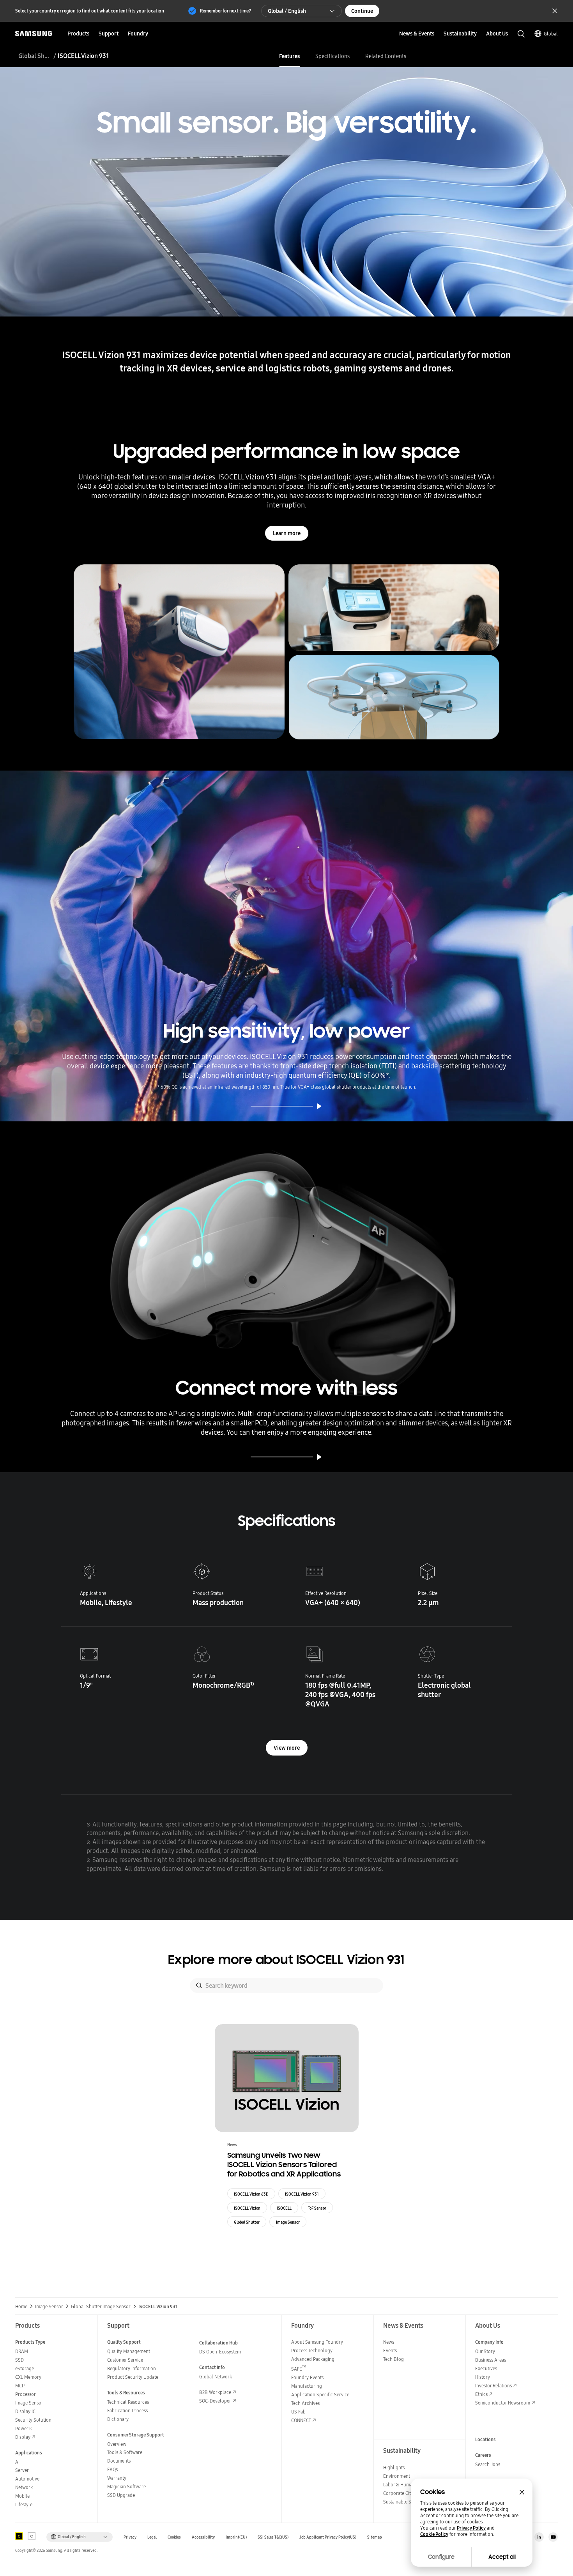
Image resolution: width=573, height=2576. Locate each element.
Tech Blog (393, 2359)
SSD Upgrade (121, 2495)
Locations (485, 2439)
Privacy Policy (471, 2528)
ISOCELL (284, 2208)
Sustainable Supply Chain (410, 2502)
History (483, 2377)
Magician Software (126, 2487)
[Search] (199, 1985)
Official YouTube (553, 2537)
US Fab (298, 2412)
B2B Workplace (215, 2392)
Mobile (22, 2496)
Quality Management (129, 2351)
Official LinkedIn (539, 2537)
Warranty (117, 2478)
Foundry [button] (138, 34)
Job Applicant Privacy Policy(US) (328, 2537)
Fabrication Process (127, 2411)
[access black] (19, 2536)
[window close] (522, 2492)
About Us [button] (497, 34)
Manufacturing (307, 2386)
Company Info (489, 2342)
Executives (486, 2368)
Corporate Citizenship (405, 2493)
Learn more (287, 533)
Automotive (27, 2479)
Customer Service (125, 2360)
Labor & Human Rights (406, 2485)
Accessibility (203, 2537)
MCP (20, 2386)
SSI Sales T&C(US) (273, 2537)
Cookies (174, 2537)
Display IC (25, 2411)
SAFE (299, 2369)
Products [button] (78, 34)
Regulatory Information (132, 2368)
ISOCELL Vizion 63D (251, 2194)
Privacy (130, 2537)
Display (23, 2437)
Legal (152, 2537)
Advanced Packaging (313, 2359)
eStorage (25, 2368)
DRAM (22, 2351)
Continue (362, 11)
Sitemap (375, 2537)
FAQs (112, 2469)
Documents (119, 2461)
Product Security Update (133, 2377)
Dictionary (118, 2419)
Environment (397, 2476)
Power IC (24, 2428)
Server (22, 2470)
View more (287, 1748)
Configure (441, 2557)
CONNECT (301, 2420)
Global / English (287, 11)
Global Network (216, 2377)
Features (289, 56)
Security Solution (33, 2420)
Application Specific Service (320, 2395)
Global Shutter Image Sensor (35, 56)
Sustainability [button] (460, 34)
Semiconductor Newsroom (503, 2403)
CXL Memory (28, 2377)
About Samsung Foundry (317, 2342)
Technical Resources (128, 2402)
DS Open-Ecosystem (220, 2352)
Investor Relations (493, 2386)
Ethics (481, 2394)
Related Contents (386, 56)
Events (390, 2351)
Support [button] (109, 34)
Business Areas (491, 2360)
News (389, 2342)
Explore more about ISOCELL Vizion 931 (286, 1960)
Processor (26, 2394)
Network (24, 2487)
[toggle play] (319, 1106)
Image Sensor (288, 2222)
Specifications (332, 56)
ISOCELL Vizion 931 (302, 2194)
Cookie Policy (434, 2534)
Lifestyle (24, 2504)
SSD (19, 2360)
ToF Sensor (317, 2208)
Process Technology (312, 2351)
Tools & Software (125, 2452)
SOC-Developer (215, 2401)
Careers (483, 2455)
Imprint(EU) (236, 2537)
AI (17, 2462)
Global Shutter (247, 2222)
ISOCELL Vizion (247, 2208)
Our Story (485, 2351)
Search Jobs (488, 2464)
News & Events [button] (417, 34)
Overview (117, 2444)
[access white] (32, 2536)
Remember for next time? (225, 11)
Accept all (502, 2557)
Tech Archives (305, 2403)
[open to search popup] (521, 34)
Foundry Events (307, 2377)
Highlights (394, 2467)
